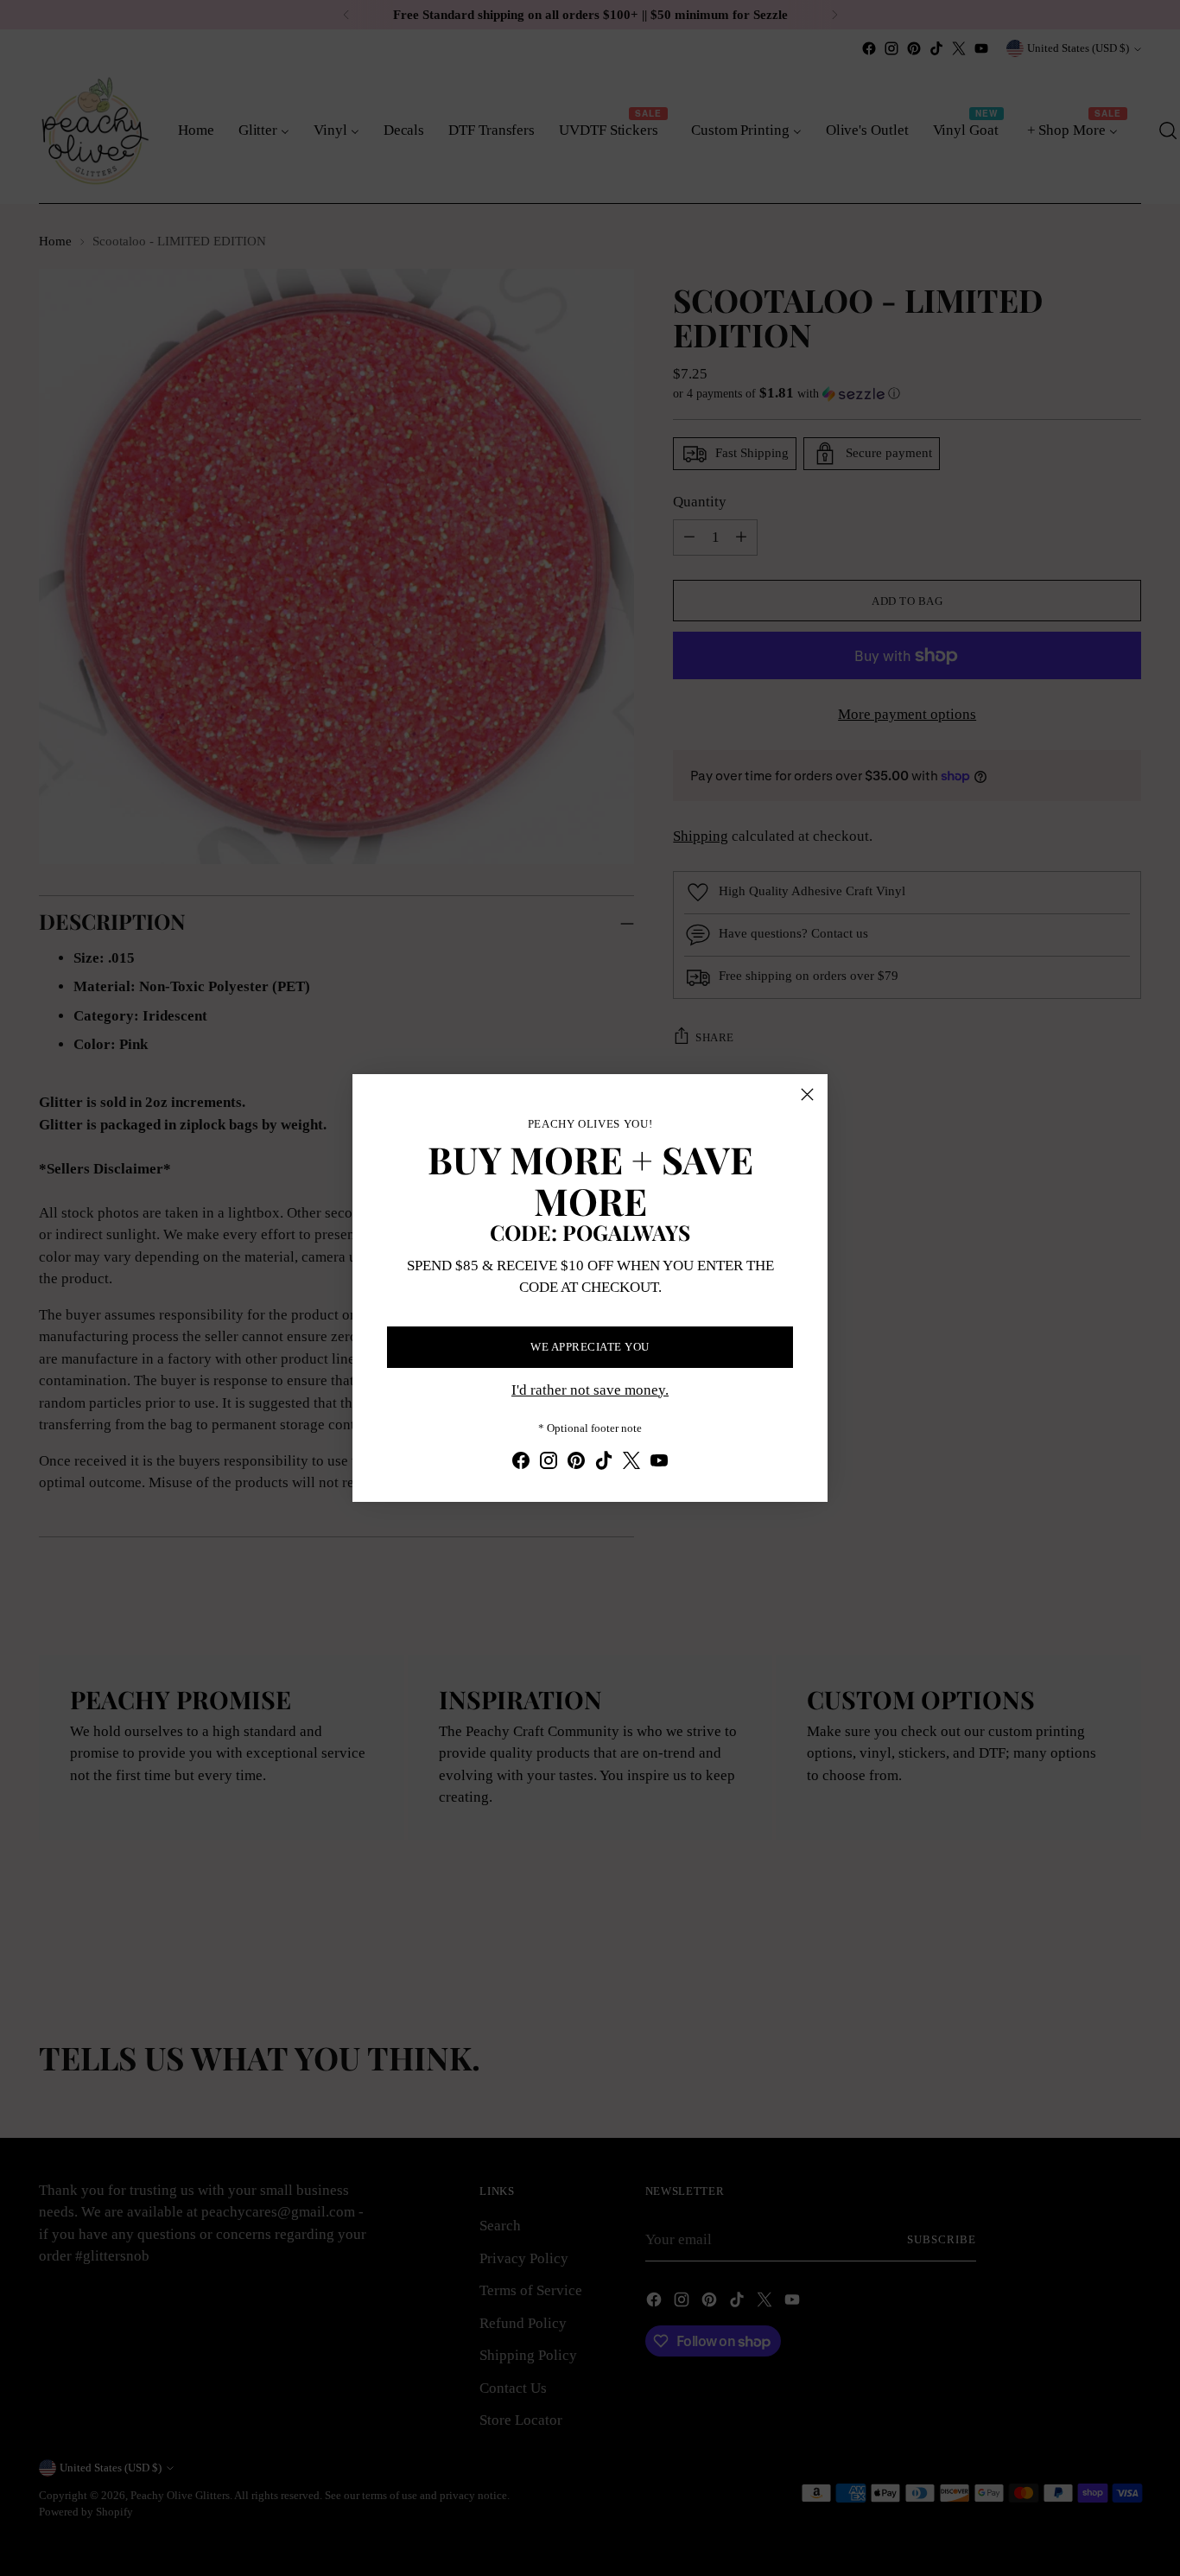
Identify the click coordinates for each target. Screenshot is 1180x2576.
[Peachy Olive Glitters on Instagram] (549, 1464)
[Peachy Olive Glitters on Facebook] (521, 1464)
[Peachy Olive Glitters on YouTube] (659, 1464)
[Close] (807, 1094)
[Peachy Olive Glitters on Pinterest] (576, 1464)
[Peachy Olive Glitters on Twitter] (631, 1464)
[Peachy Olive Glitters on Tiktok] (604, 1464)
